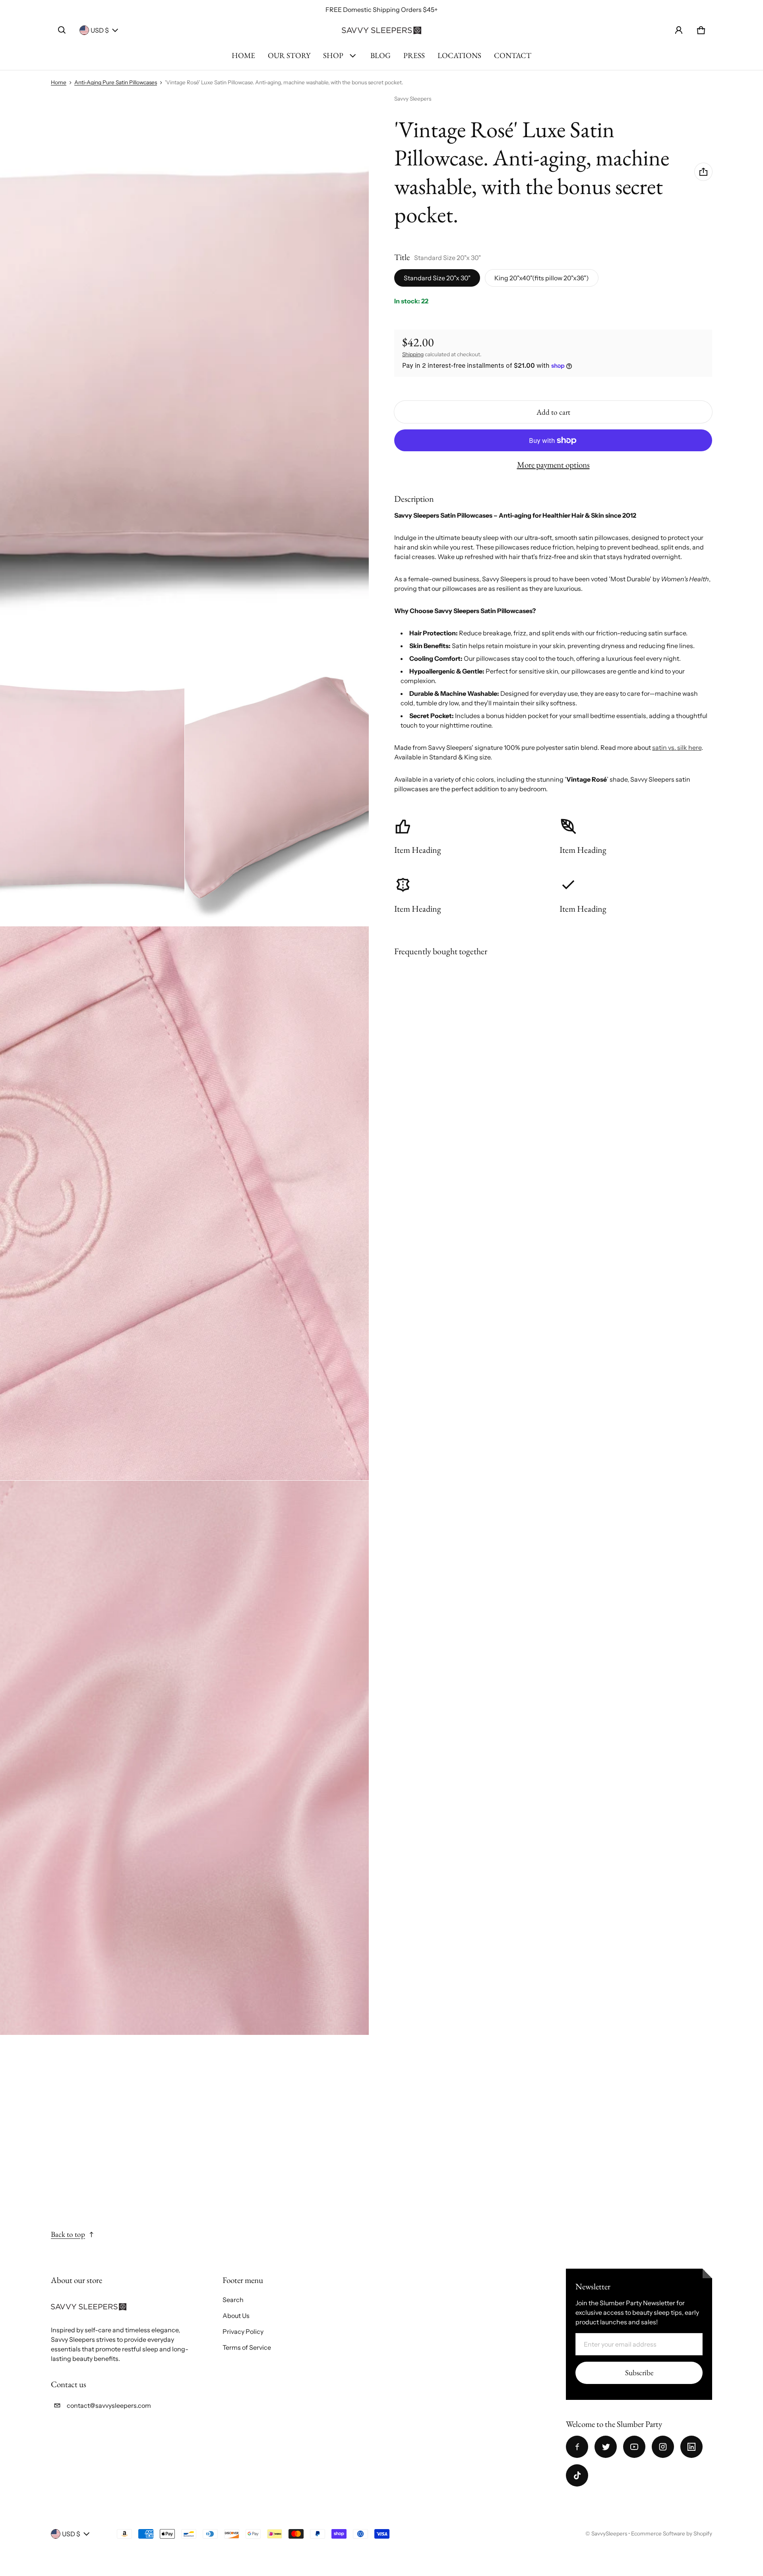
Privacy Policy (243, 2331)
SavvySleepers (609, 2533)
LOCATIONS (459, 55)
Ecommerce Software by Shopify (672, 2533)
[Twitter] (606, 2447)
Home (59, 82)
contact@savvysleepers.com (109, 2405)
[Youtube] (634, 2447)
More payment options (553, 465)
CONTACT (513, 55)
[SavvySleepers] (381, 30)
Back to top (68, 2234)
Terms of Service (247, 2347)
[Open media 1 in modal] (185, 372)
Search (233, 2300)
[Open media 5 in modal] (185, 1758)
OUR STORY (289, 55)
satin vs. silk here (677, 747)
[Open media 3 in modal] (277, 788)
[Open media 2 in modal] (92, 788)
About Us (236, 2316)
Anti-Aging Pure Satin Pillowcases (116, 82)
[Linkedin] (691, 2447)
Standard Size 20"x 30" (437, 278)
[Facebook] (577, 2447)
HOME (243, 55)
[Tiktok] (577, 2475)
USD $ (100, 30)
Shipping (413, 354)
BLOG (381, 55)
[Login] (679, 30)
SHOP (333, 55)
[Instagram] (663, 2447)
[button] (62, 30)
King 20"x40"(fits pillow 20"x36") (542, 278)
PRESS (414, 55)
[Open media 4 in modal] (185, 1204)
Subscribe (639, 2373)
